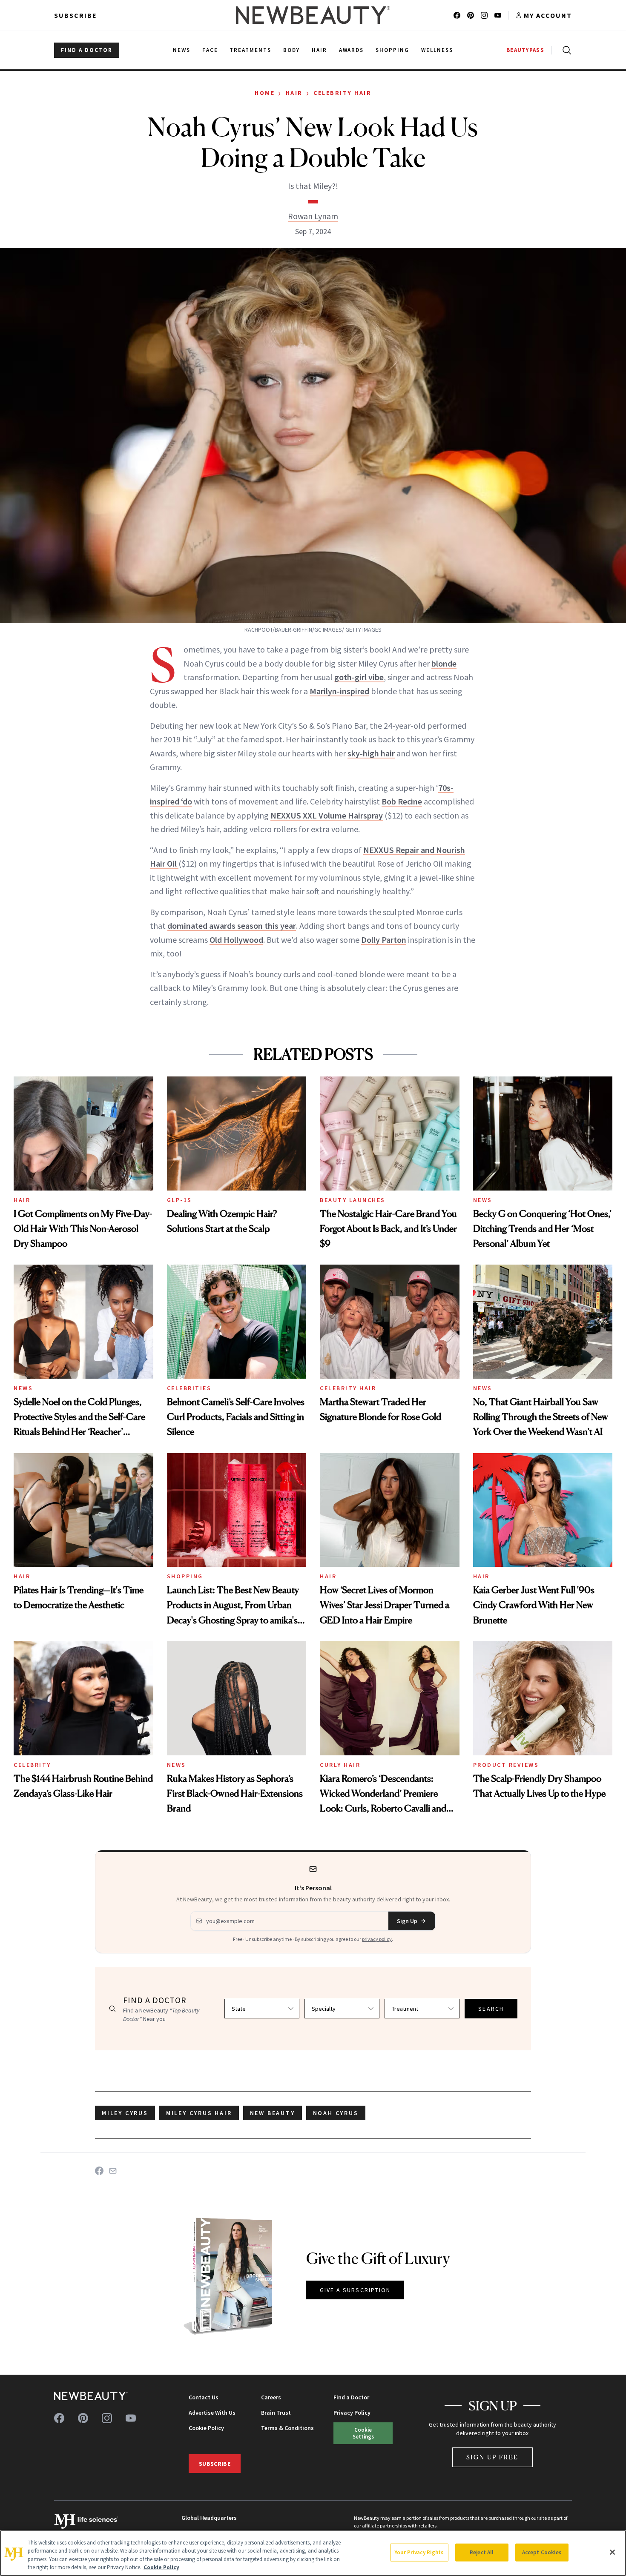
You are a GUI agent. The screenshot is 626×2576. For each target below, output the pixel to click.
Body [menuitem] (291, 50)
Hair (294, 93)
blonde (444, 663)
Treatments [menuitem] (250, 50)
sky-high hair (371, 753)
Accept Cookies (542, 2552)
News (483, 1200)
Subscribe (76, 15)
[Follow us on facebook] (457, 15)
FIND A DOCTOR (87, 50)
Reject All (482, 2552)
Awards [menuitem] (352, 50)
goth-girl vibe (359, 677)
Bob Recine (402, 801)
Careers (271, 2397)
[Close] (612, 2552)
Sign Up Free (493, 2457)
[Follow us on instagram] (484, 15)
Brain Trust (276, 2413)
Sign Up (407, 1921)
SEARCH (491, 2009)
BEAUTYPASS (525, 50)
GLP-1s (179, 1200)
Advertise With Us (212, 2413)
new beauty (273, 2113)
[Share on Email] (113, 2171)
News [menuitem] (182, 50)
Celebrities (189, 1388)
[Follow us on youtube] (498, 15)
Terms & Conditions (287, 2428)
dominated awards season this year (232, 926)
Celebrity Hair (342, 93)
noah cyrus (336, 2113)
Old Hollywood (236, 940)
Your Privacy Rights (419, 2552)
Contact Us (204, 2397)
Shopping (185, 1576)
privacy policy (377, 1939)
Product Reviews (506, 1765)
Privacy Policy (352, 2413)
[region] (313, 2553)
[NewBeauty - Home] (313, 15)
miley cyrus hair (199, 2113)
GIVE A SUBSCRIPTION (355, 2290)
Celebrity (32, 1765)
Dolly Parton (384, 940)
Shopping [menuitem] (392, 50)
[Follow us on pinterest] (471, 15)
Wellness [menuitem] (437, 50)
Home (265, 93)
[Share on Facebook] (99, 2171)
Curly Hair (340, 1765)
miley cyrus (125, 2113)
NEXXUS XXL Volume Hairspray (327, 815)
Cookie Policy (206, 2428)
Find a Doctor (351, 2397)
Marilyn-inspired (339, 691)
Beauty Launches (353, 1200)
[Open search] (565, 50)
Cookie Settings (363, 2433)
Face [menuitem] (210, 50)
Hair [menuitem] (319, 50)
